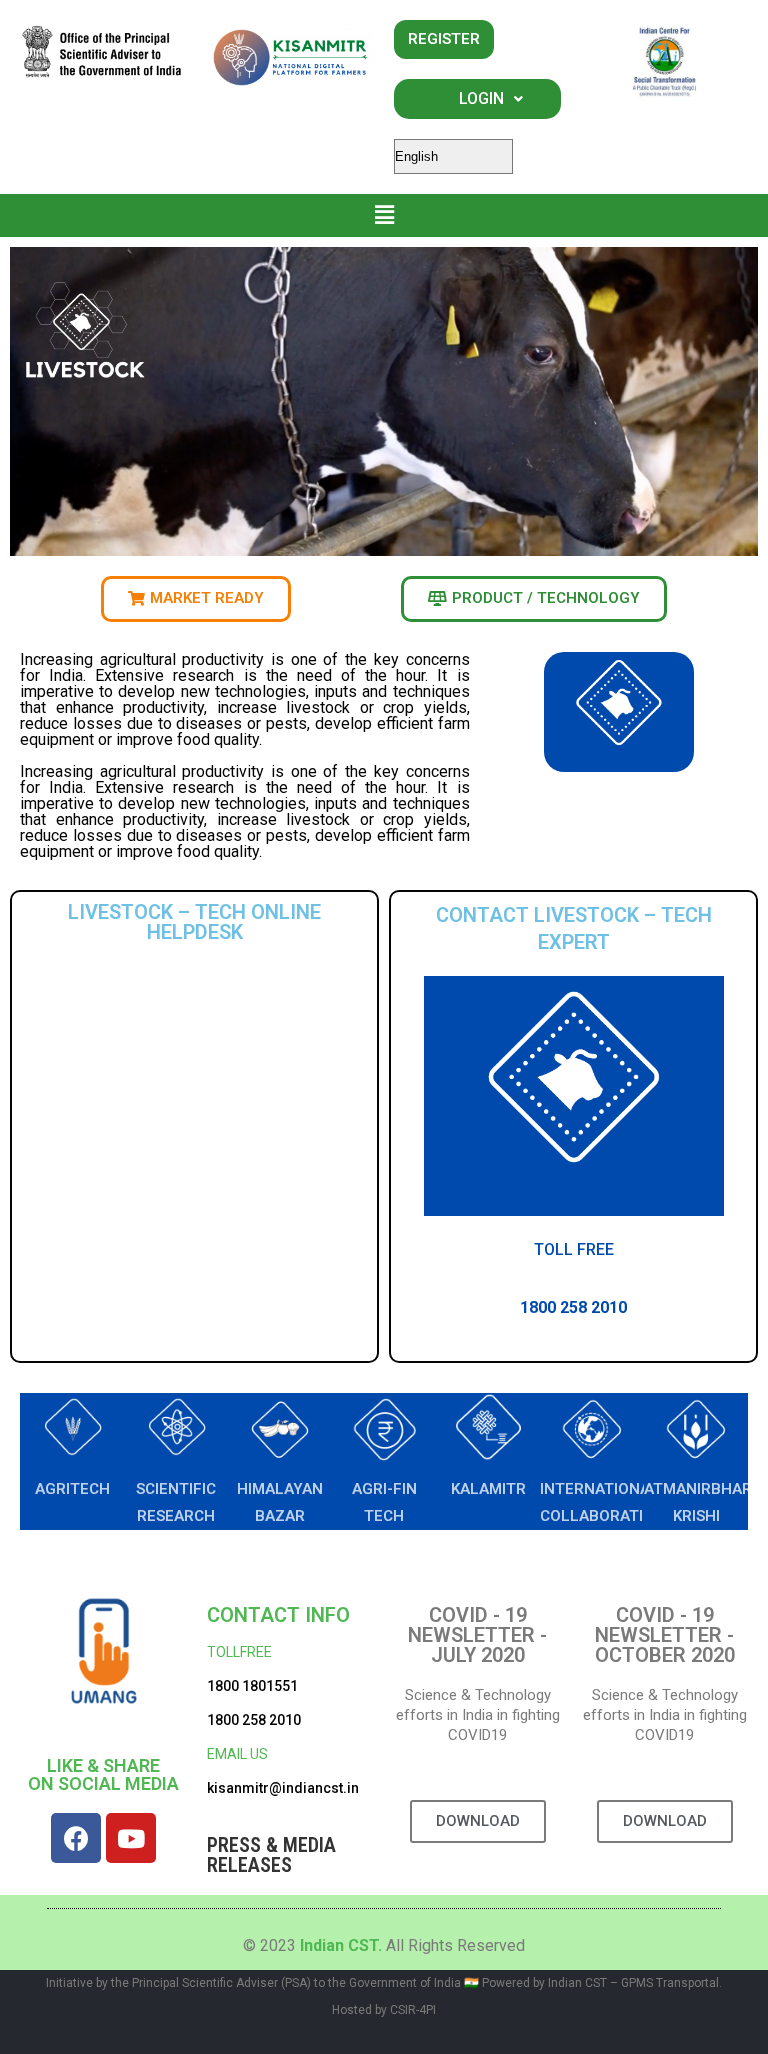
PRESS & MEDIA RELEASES (271, 1855)
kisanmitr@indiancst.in (283, 1788)
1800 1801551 (252, 1686)
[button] (384, 215)
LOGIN (481, 98)
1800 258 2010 (254, 1720)
